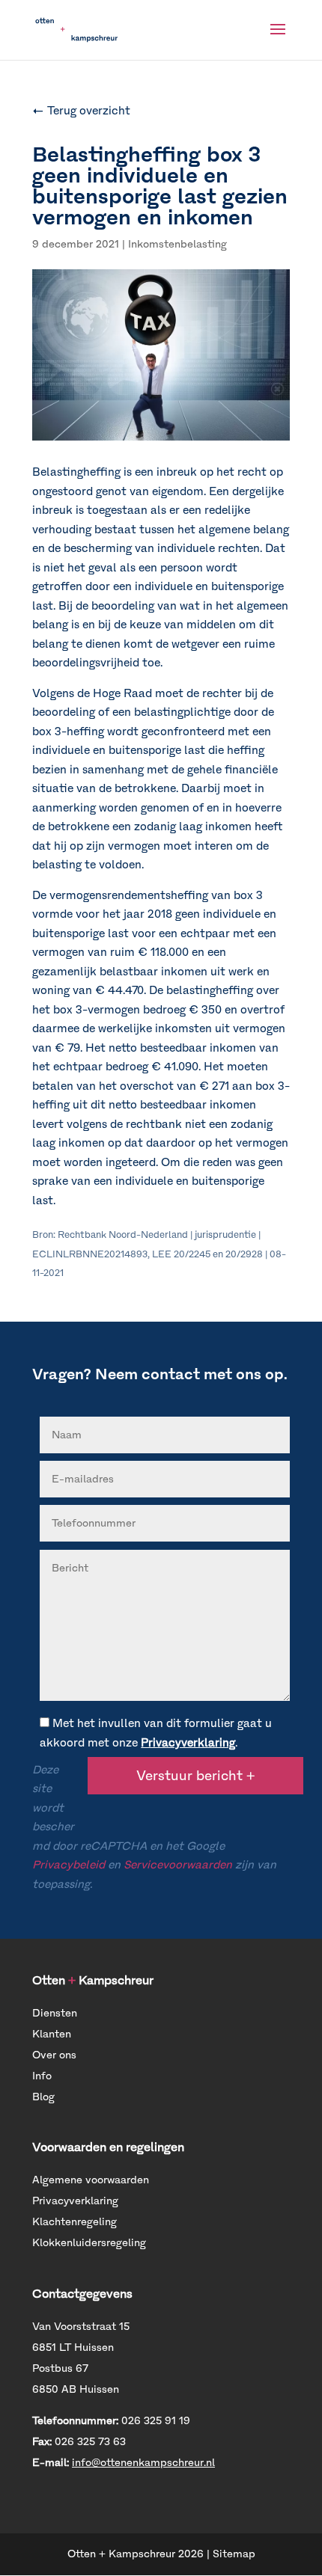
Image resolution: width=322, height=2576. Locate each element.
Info (42, 2076)
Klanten (52, 2034)
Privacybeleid (69, 1865)
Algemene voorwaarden (91, 2180)
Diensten (55, 2013)
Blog (43, 2097)
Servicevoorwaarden (178, 1865)
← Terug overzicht (81, 111)
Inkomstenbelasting (177, 244)
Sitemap (234, 2554)
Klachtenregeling (75, 2222)
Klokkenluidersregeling (89, 2243)
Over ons (54, 2055)
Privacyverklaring (188, 1743)
